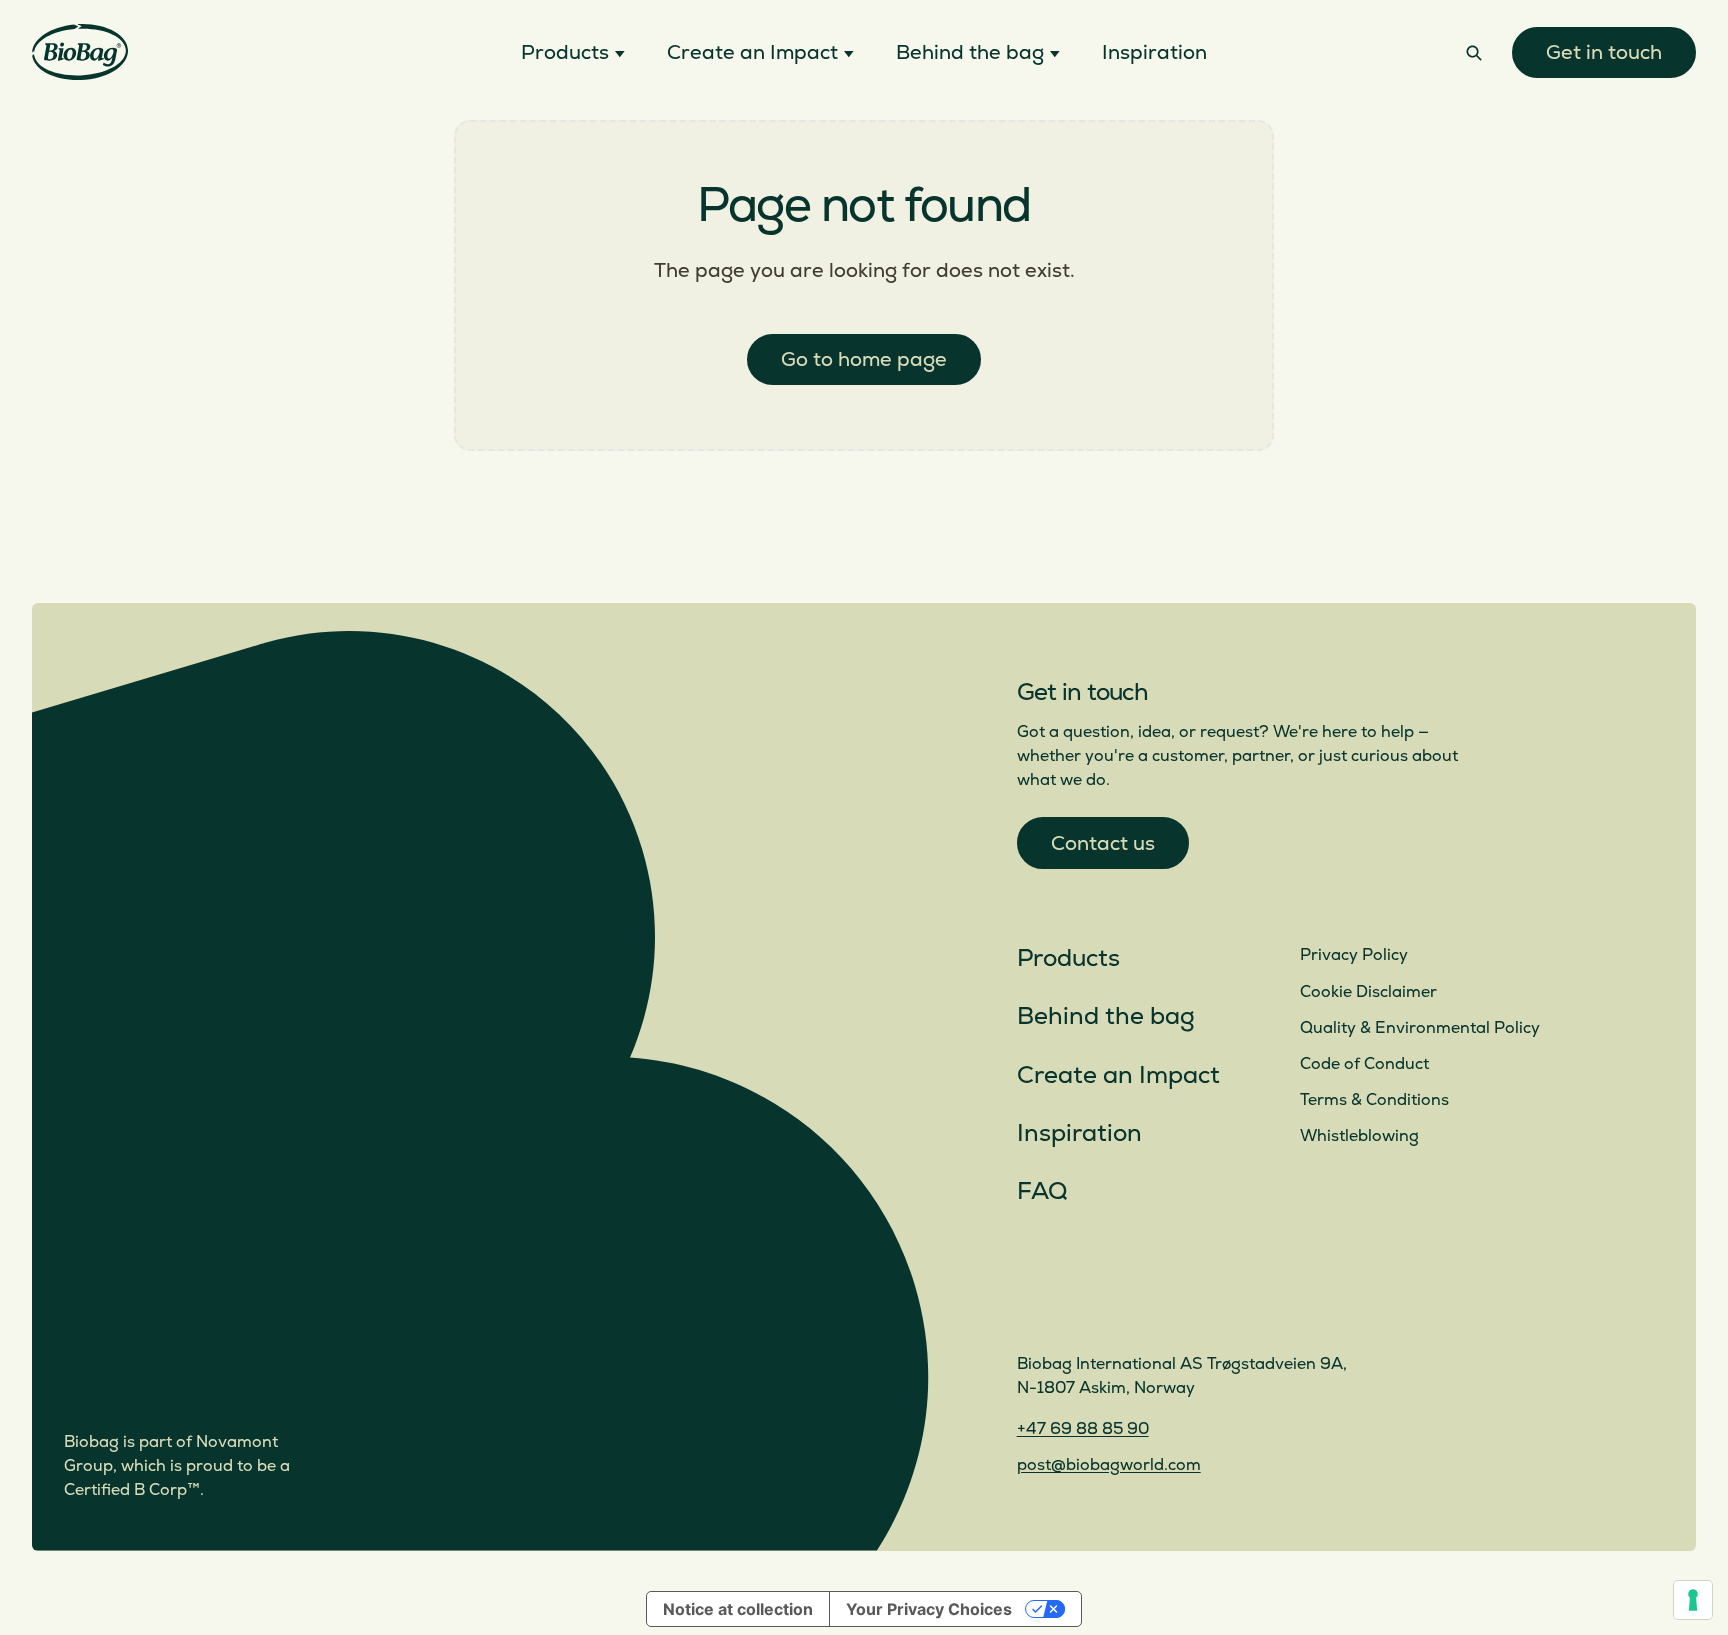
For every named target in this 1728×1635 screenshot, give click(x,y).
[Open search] (1474, 52)
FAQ (1042, 1191)
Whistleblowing (1359, 1136)
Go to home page (864, 359)
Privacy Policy (1354, 955)
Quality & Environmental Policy (1420, 1028)
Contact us (1103, 843)
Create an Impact (1118, 1075)
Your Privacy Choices (929, 1609)
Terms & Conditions (1374, 1100)
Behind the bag (1106, 1016)
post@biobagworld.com (1109, 1465)
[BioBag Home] (80, 52)
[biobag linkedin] (1081, 1309)
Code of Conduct (1364, 1064)
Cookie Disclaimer (1368, 992)
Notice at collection (738, 1609)
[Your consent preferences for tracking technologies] (1693, 1600)
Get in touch (1604, 52)
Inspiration (1079, 1133)
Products (1068, 958)
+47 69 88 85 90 (1083, 1429)
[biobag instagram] (1033, 1309)
